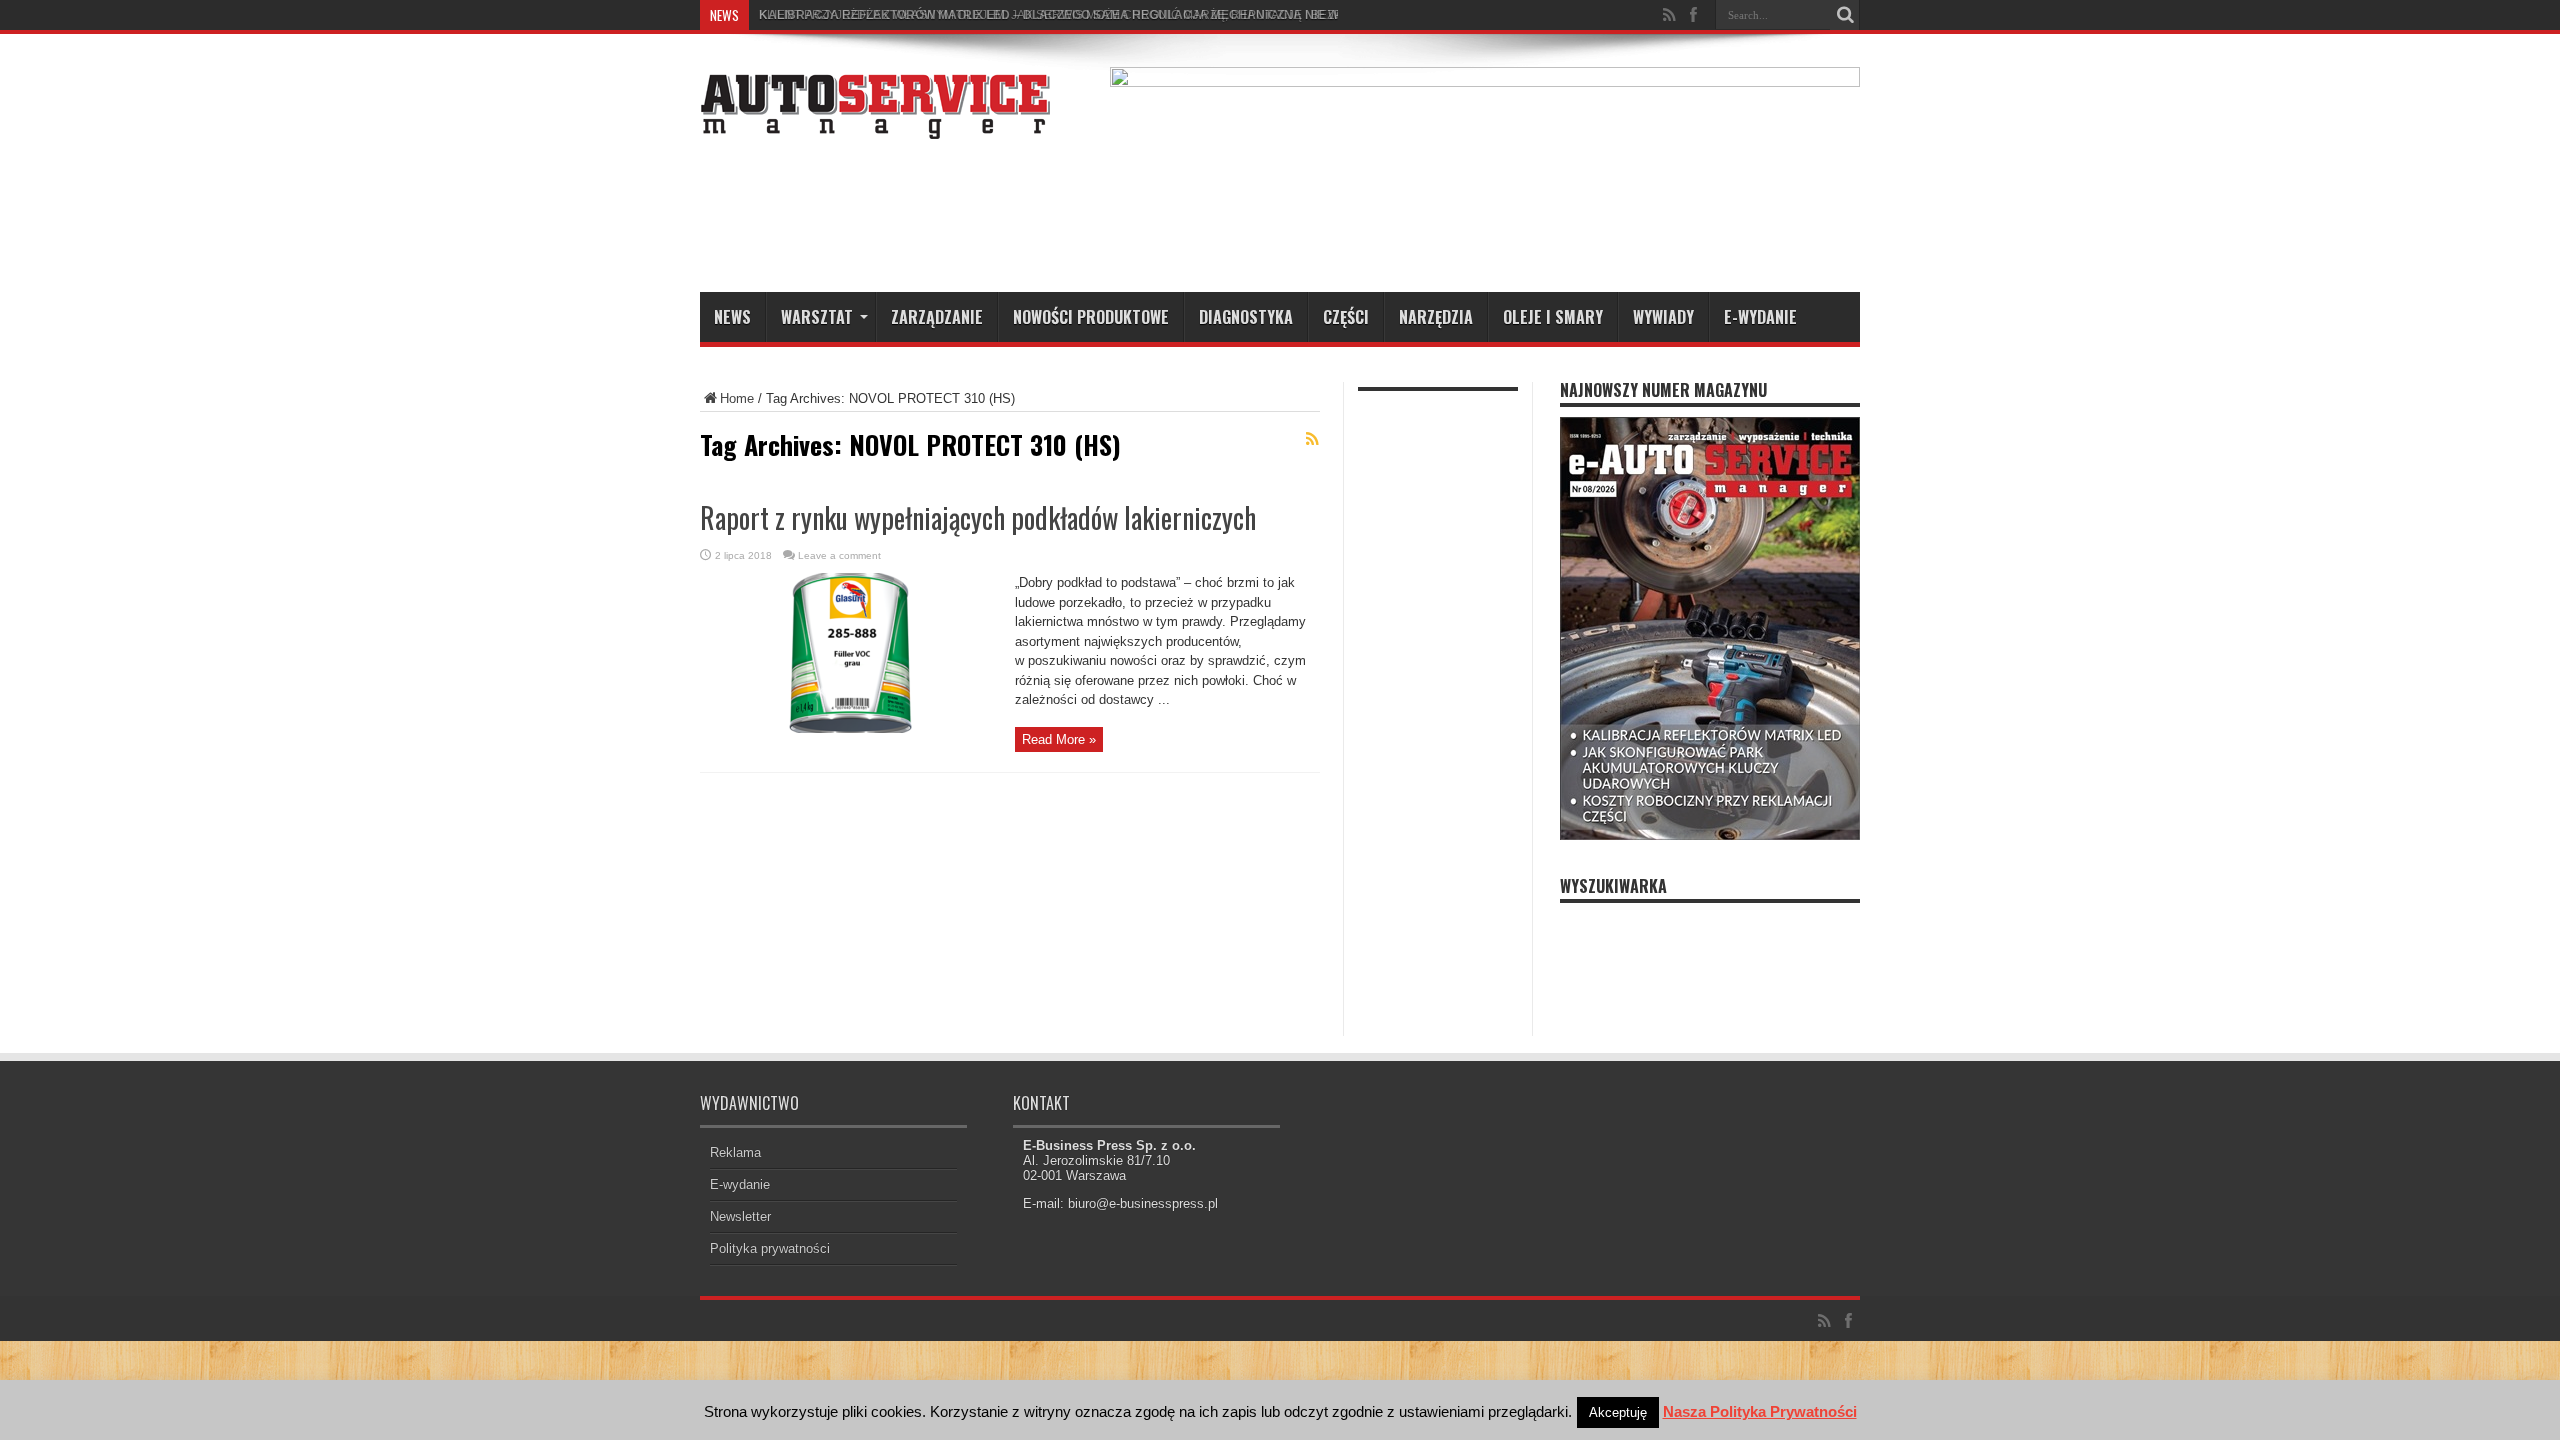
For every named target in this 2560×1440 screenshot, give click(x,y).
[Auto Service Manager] (875, 124)
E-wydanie (1760, 317)
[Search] (1845, 15)
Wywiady (1663, 317)
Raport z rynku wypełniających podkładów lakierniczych (978, 517)
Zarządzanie (937, 317)
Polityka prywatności (770, 1248)
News (732, 317)
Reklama (735, 1152)
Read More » (1059, 739)
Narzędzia (1436, 317)
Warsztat (817, 317)
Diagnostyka (1246, 317)
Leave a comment (839, 555)
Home (737, 398)
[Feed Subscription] (1312, 439)
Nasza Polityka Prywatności (1760, 1411)
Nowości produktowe (1091, 317)
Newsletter (740, 1216)
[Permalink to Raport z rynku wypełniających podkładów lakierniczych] (850, 728)
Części (1346, 317)
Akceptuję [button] (1618, 1412)
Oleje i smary (1553, 317)
